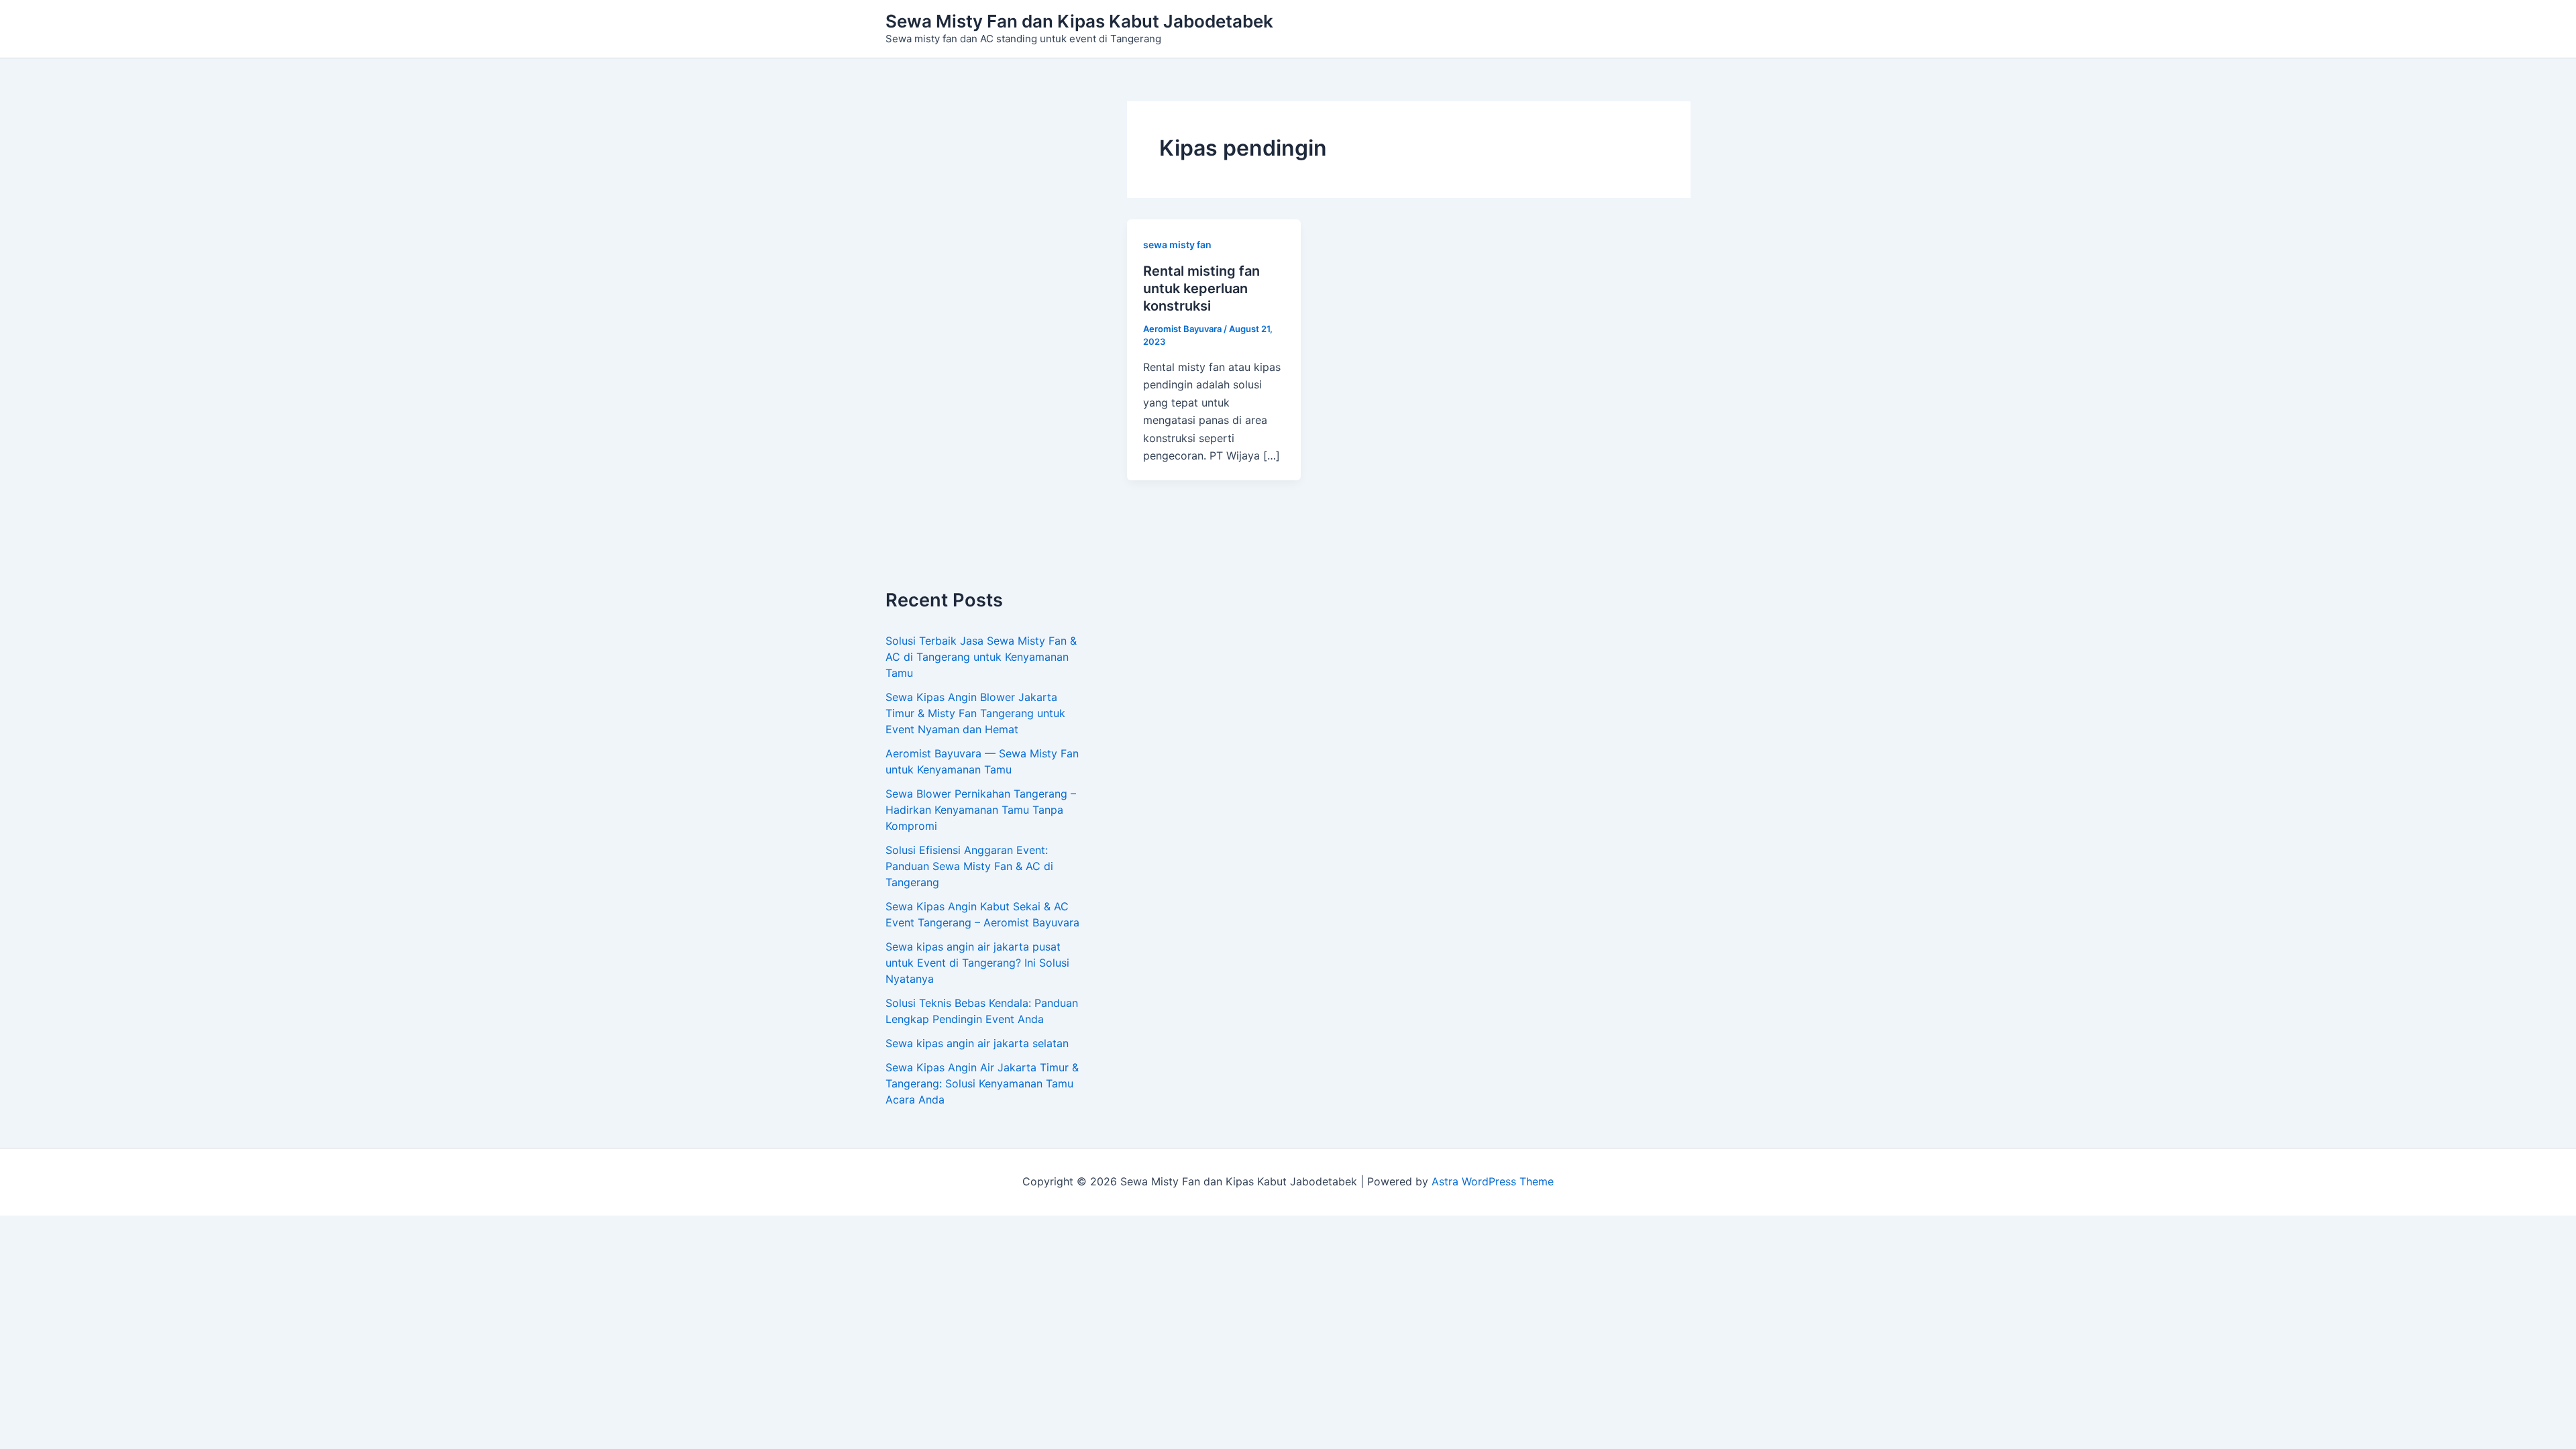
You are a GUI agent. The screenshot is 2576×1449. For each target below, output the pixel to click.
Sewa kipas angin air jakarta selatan (977, 1043)
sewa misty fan (1177, 245)
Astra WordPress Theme (1493, 1181)
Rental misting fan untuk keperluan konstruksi (1201, 288)
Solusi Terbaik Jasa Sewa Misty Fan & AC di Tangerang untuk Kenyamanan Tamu (981, 657)
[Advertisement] (986, 345)
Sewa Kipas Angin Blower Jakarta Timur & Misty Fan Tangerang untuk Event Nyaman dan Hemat (975, 713)
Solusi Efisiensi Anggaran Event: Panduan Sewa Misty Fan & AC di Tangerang (969, 866)
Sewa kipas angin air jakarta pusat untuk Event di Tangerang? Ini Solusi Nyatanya (977, 963)
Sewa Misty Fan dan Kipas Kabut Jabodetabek (1079, 21)
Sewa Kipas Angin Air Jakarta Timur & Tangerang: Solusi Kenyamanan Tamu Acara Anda (982, 1083)
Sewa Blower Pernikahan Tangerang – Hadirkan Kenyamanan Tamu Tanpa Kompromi (981, 810)
